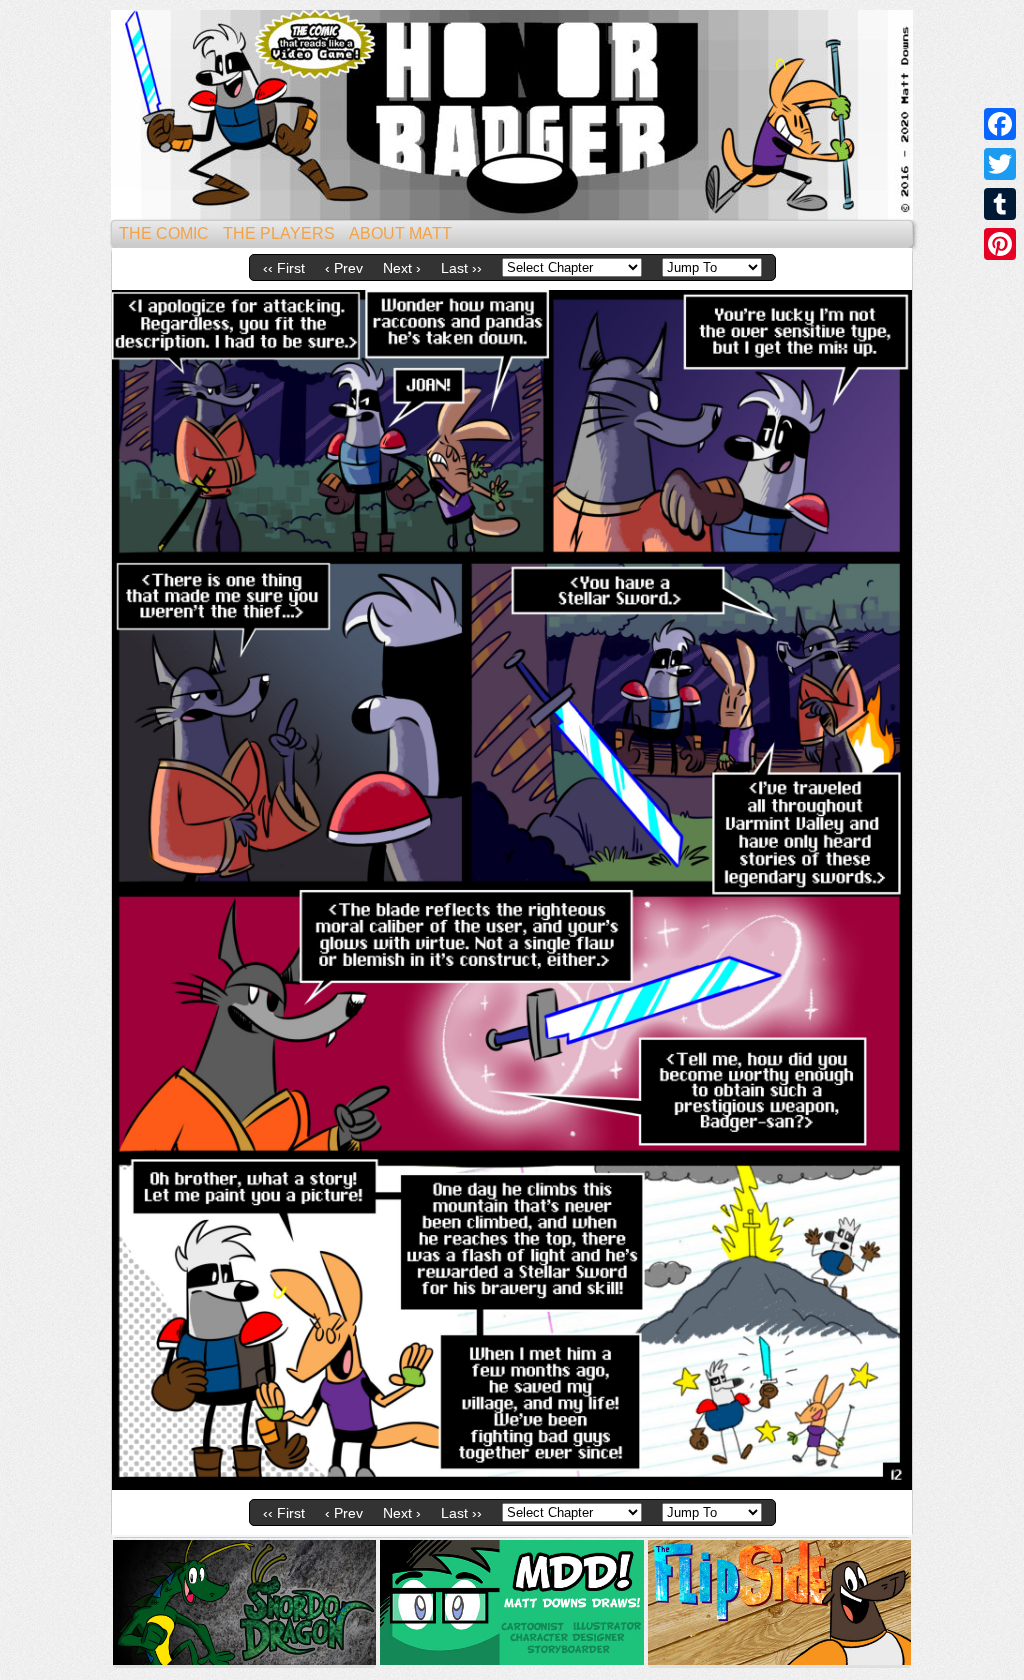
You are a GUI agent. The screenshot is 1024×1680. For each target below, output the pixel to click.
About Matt (400, 233)
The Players (279, 233)
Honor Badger (512, 115)
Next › (402, 268)
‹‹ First (284, 268)
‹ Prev (344, 268)
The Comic (164, 233)
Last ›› (461, 268)
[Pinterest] (1000, 244)
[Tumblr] (1000, 204)
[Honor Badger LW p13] (512, 1485)
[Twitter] (1000, 164)
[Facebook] (1000, 124)
